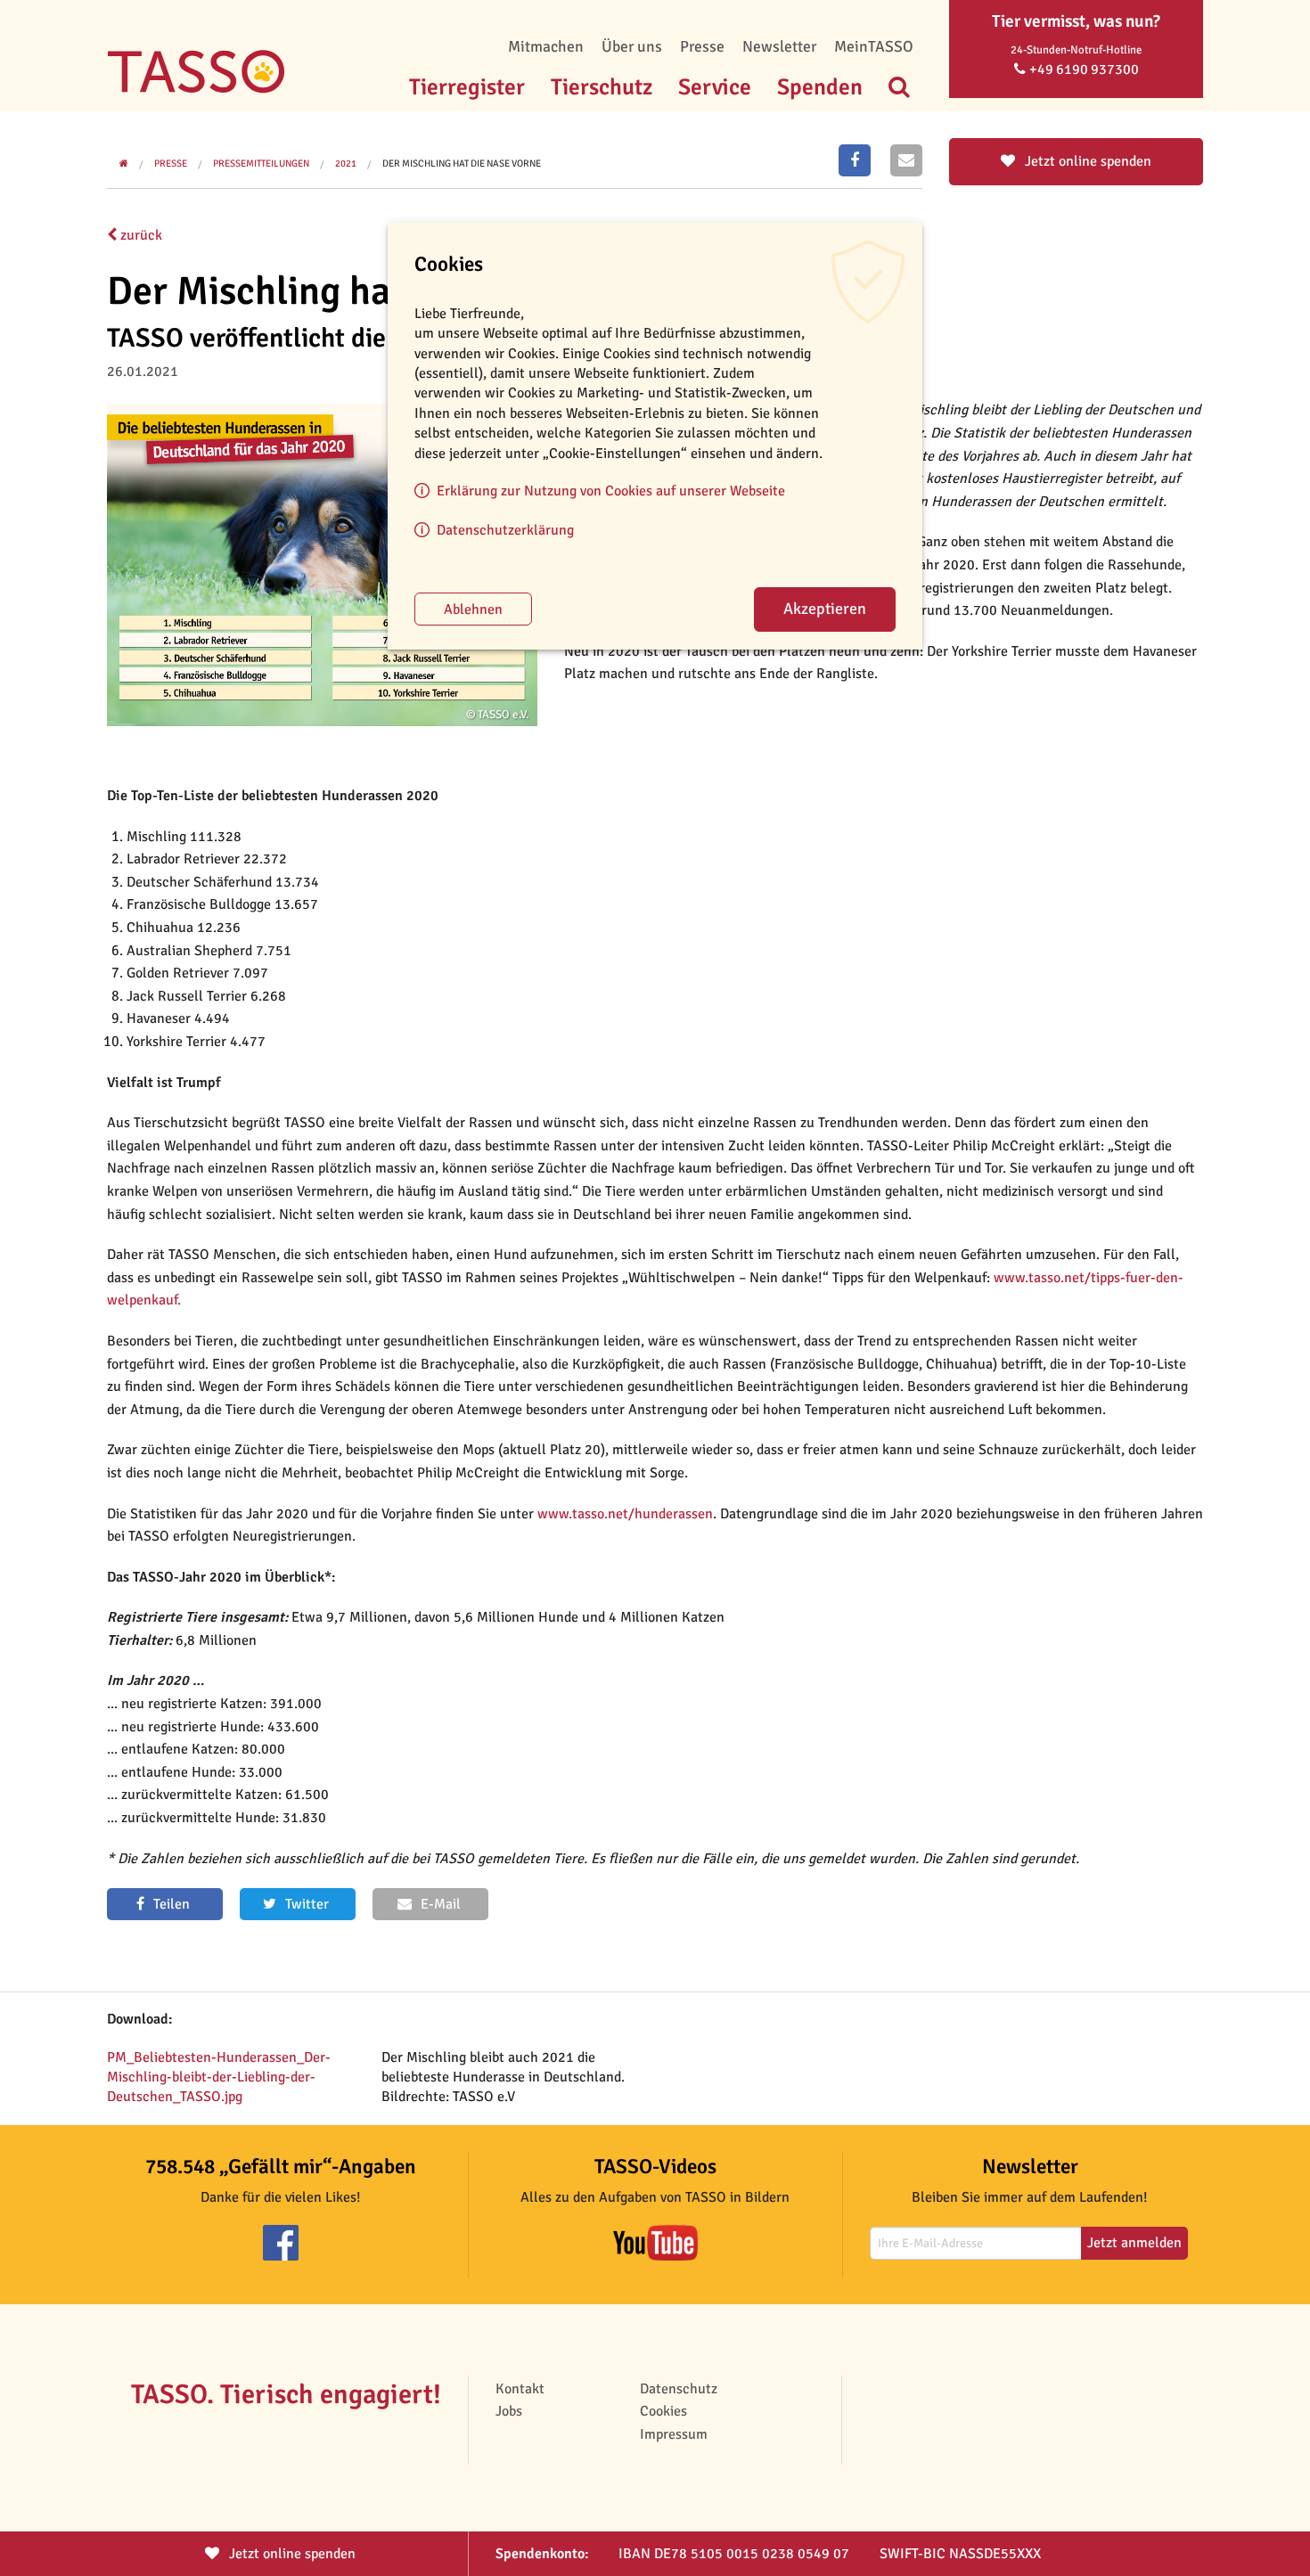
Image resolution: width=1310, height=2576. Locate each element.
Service (715, 87)
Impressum (674, 2434)
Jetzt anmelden (1134, 2243)
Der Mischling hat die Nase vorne (462, 164)
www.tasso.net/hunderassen (625, 1514)
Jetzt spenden (291, 2554)
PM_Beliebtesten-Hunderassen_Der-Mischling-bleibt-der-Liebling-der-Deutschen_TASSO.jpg (219, 2077)
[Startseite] (196, 45)
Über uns (632, 46)
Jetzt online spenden (1086, 161)
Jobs (509, 2411)
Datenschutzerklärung (505, 530)
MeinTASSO (874, 46)
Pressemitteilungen (261, 164)
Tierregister (467, 87)
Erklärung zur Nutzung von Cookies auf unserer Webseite (611, 491)
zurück (139, 235)
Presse (702, 46)
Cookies (663, 2411)
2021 (346, 164)
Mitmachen (546, 46)
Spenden (820, 87)
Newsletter (779, 46)
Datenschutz (679, 2389)
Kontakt (520, 2389)
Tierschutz (602, 87)
